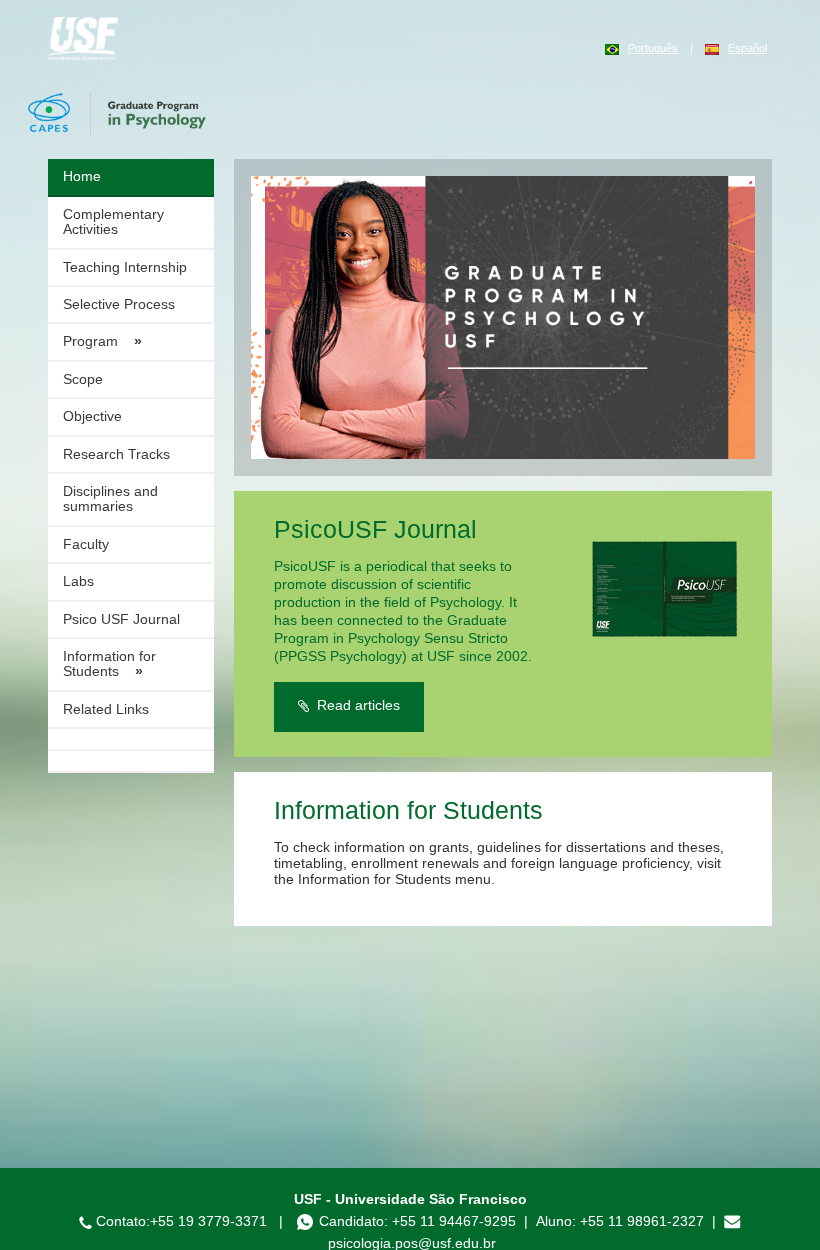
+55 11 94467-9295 (454, 1221)
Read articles (354, 705)
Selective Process (119, 304)
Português (653, 48)
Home (82, 176)
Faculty (86, 544)
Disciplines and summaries (110, 498)
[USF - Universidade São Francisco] (83, 37)
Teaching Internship (125, 267)
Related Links (106, 709)
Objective (92, 416)
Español (747, 48)
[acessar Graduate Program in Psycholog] (503, 317)
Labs (78, 581)
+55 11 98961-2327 (644, 1221)
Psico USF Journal (121, 619)
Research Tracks (116, 454)
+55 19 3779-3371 (208, 1221)
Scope (83, 379)
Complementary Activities (113, 221)
